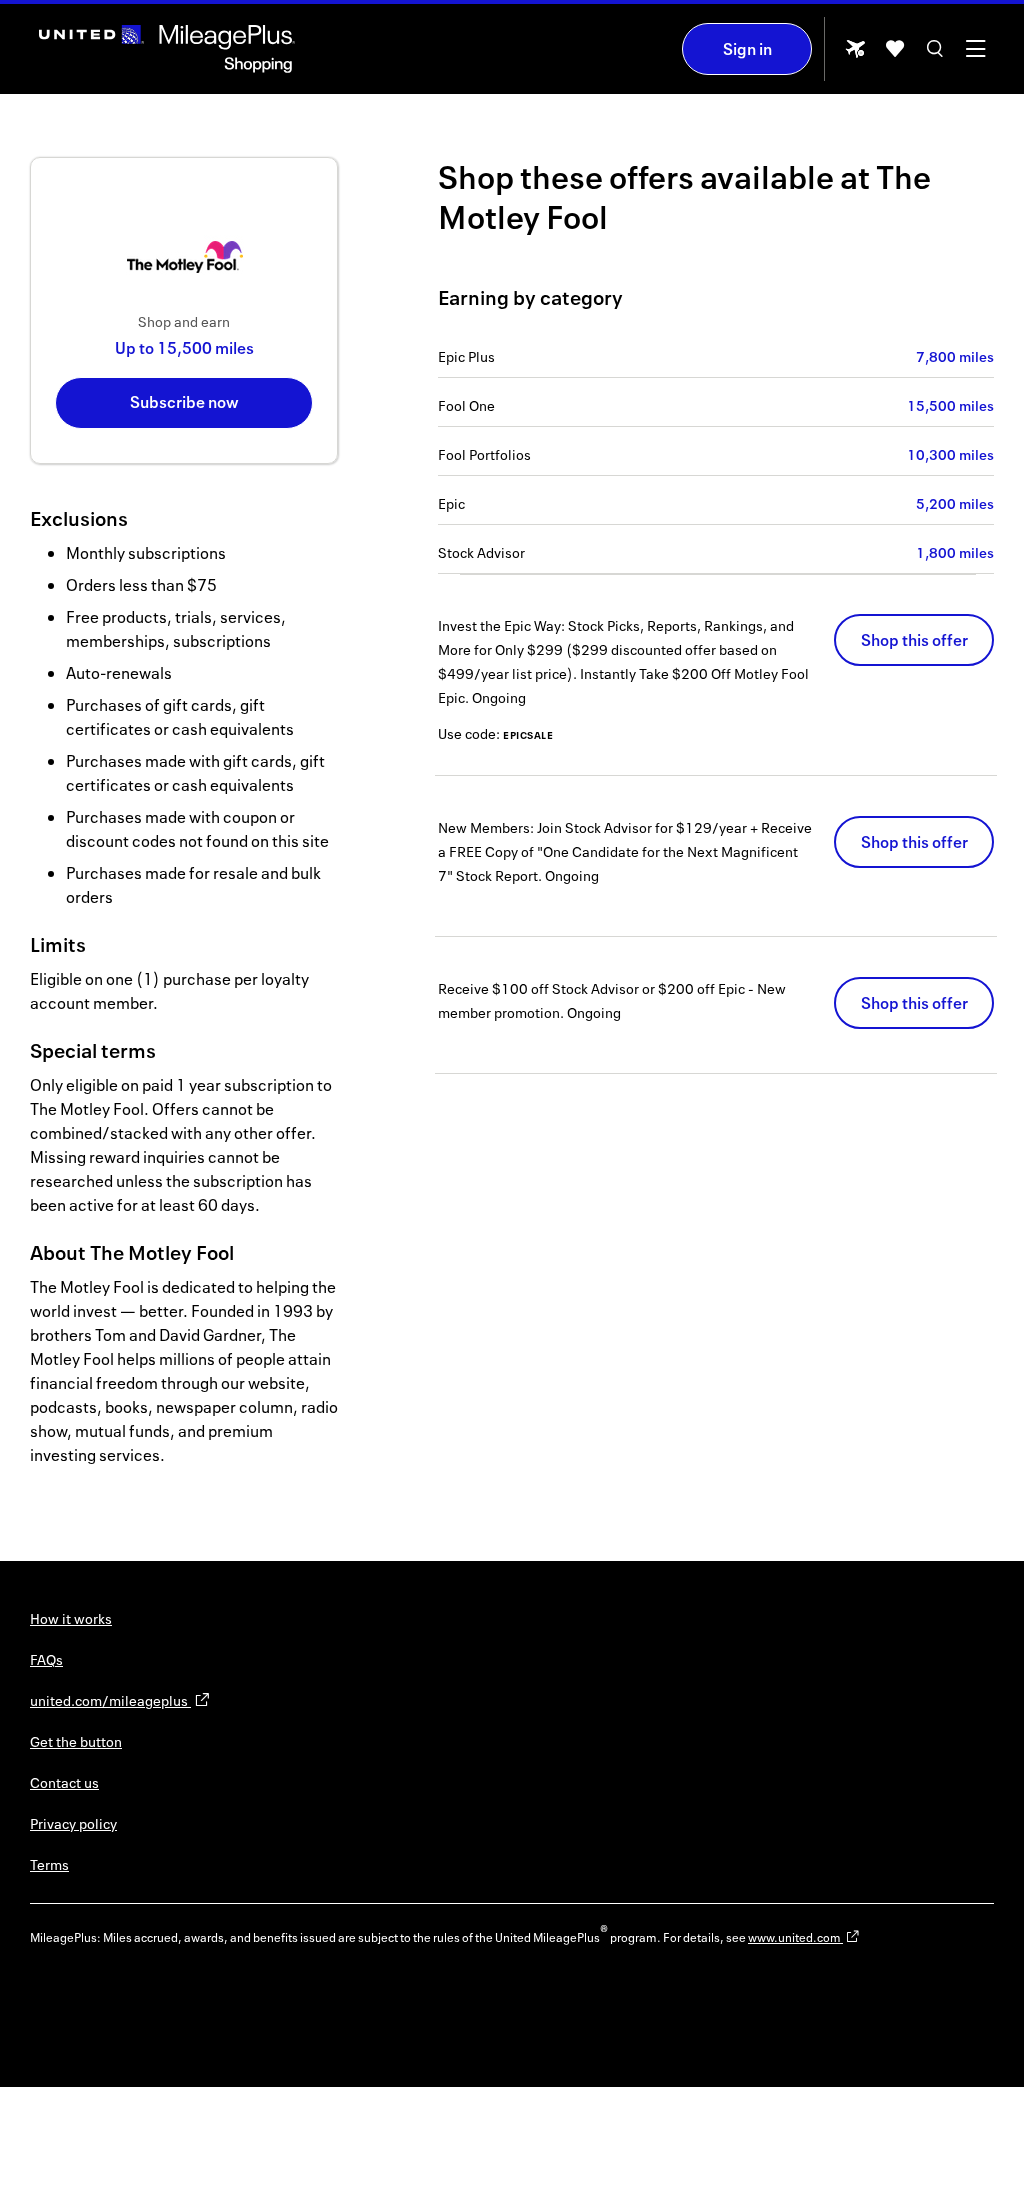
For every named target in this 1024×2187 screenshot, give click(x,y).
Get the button (76, 1741)
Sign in (747, 49)
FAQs (46, 1659)
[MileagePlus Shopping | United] (167, 49)
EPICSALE (528, 735)
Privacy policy (73, 1823)
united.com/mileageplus (110, 1700)
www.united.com (795, 1937)
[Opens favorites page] (895, 55)
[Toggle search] (935, 55)
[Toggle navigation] (975, 55)
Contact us (64, 1782)
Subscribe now (184, 402)
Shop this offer (914, 640)
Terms (49, 1864)
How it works (71, 1618)
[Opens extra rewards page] (855, 54)
